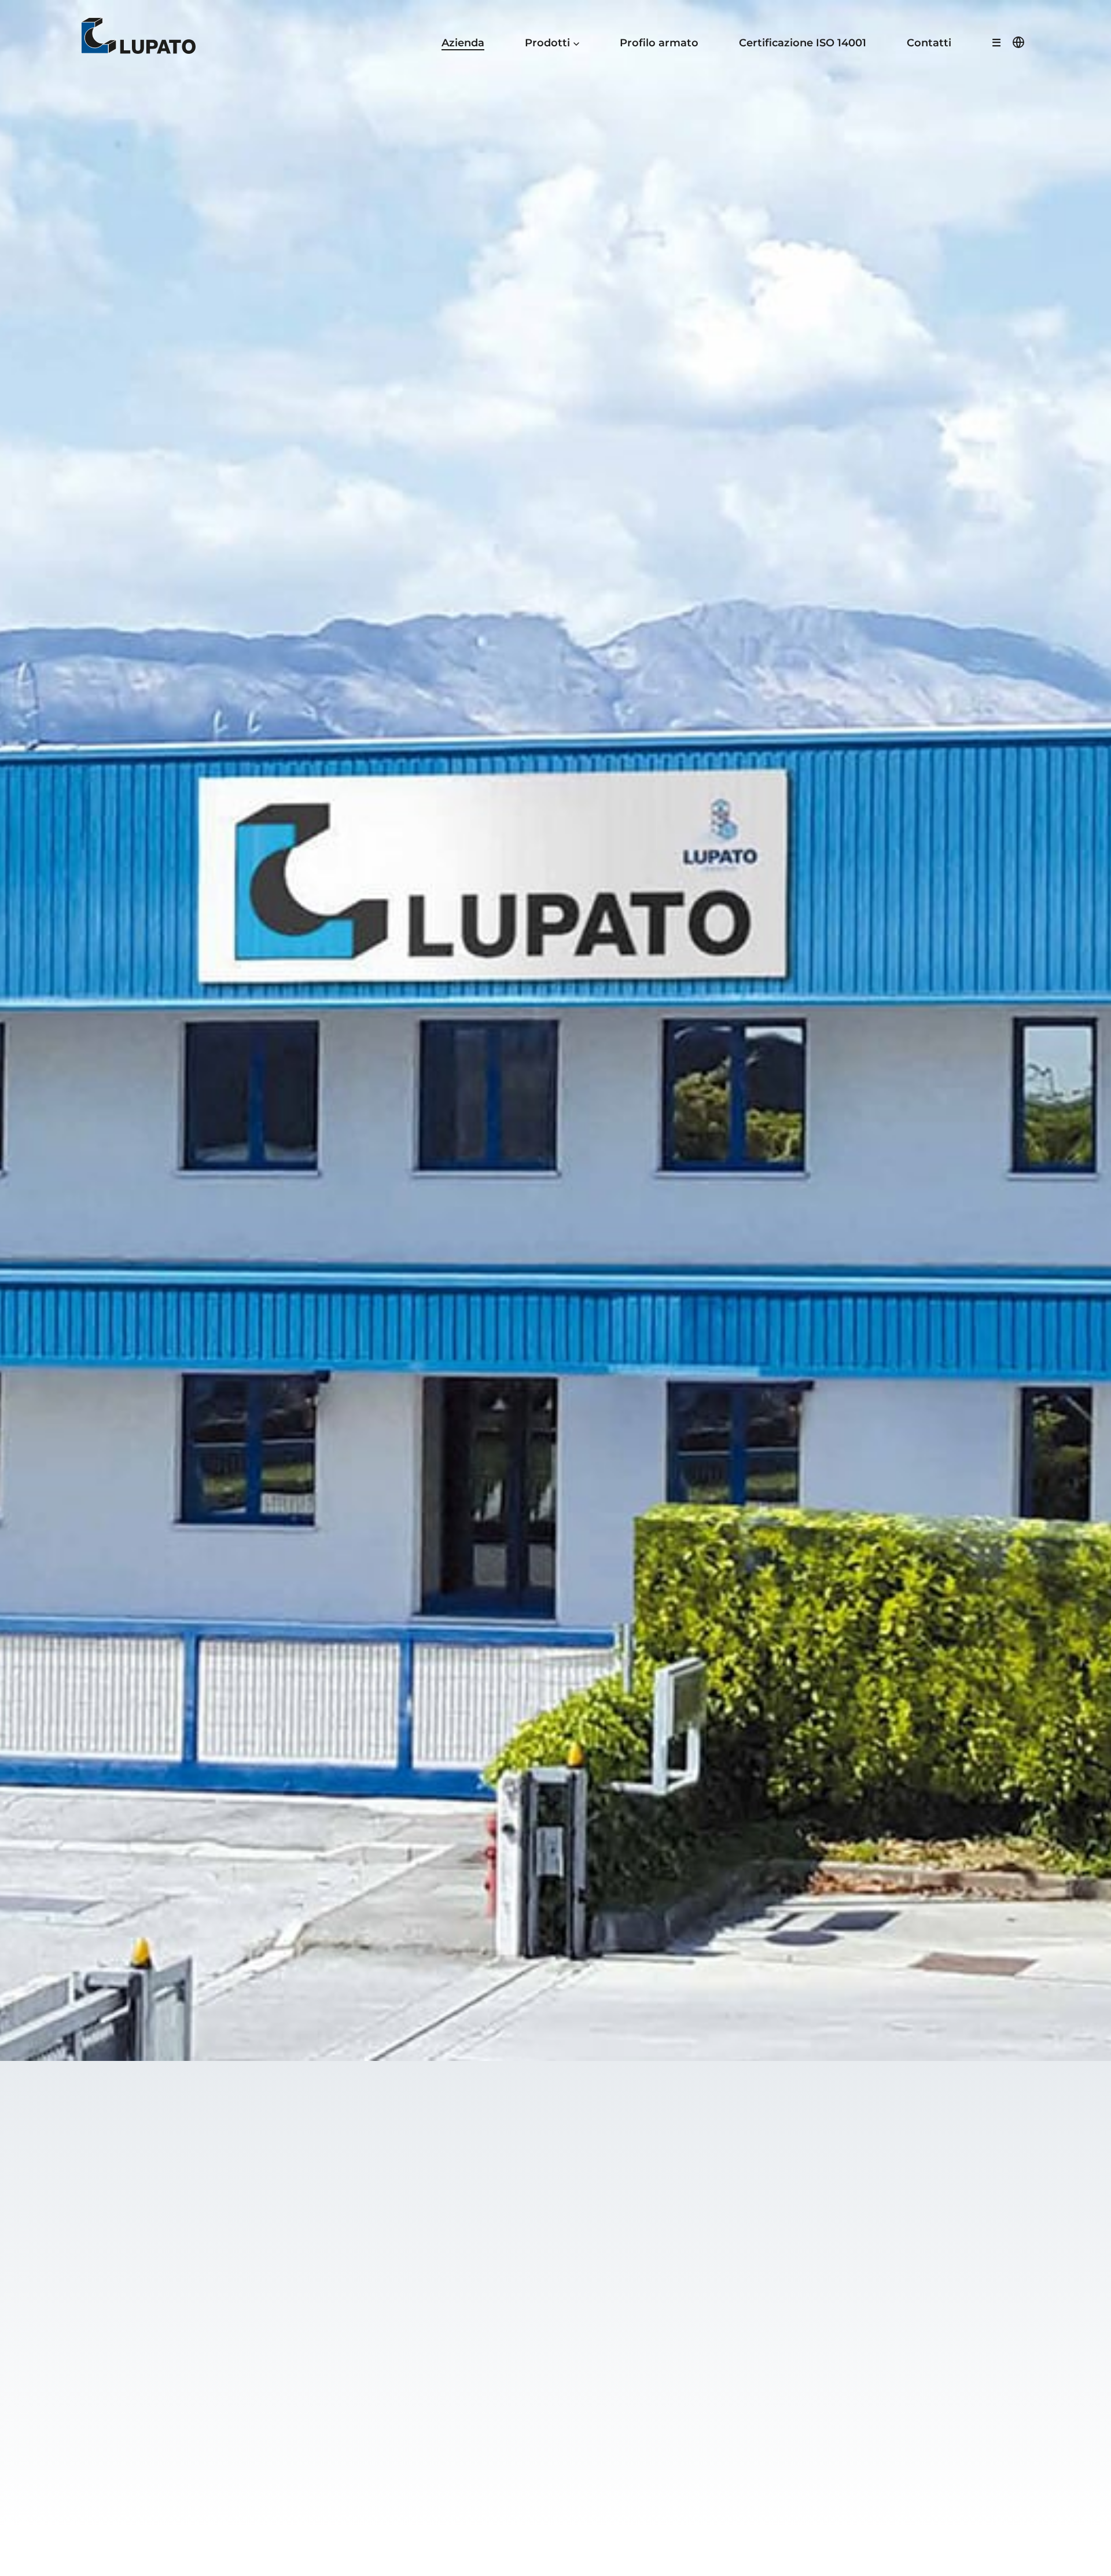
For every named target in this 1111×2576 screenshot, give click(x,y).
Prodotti (547, 43)
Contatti (929, 43)
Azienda (463, 43)
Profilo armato (659, 43)
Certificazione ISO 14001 (803, 43)
